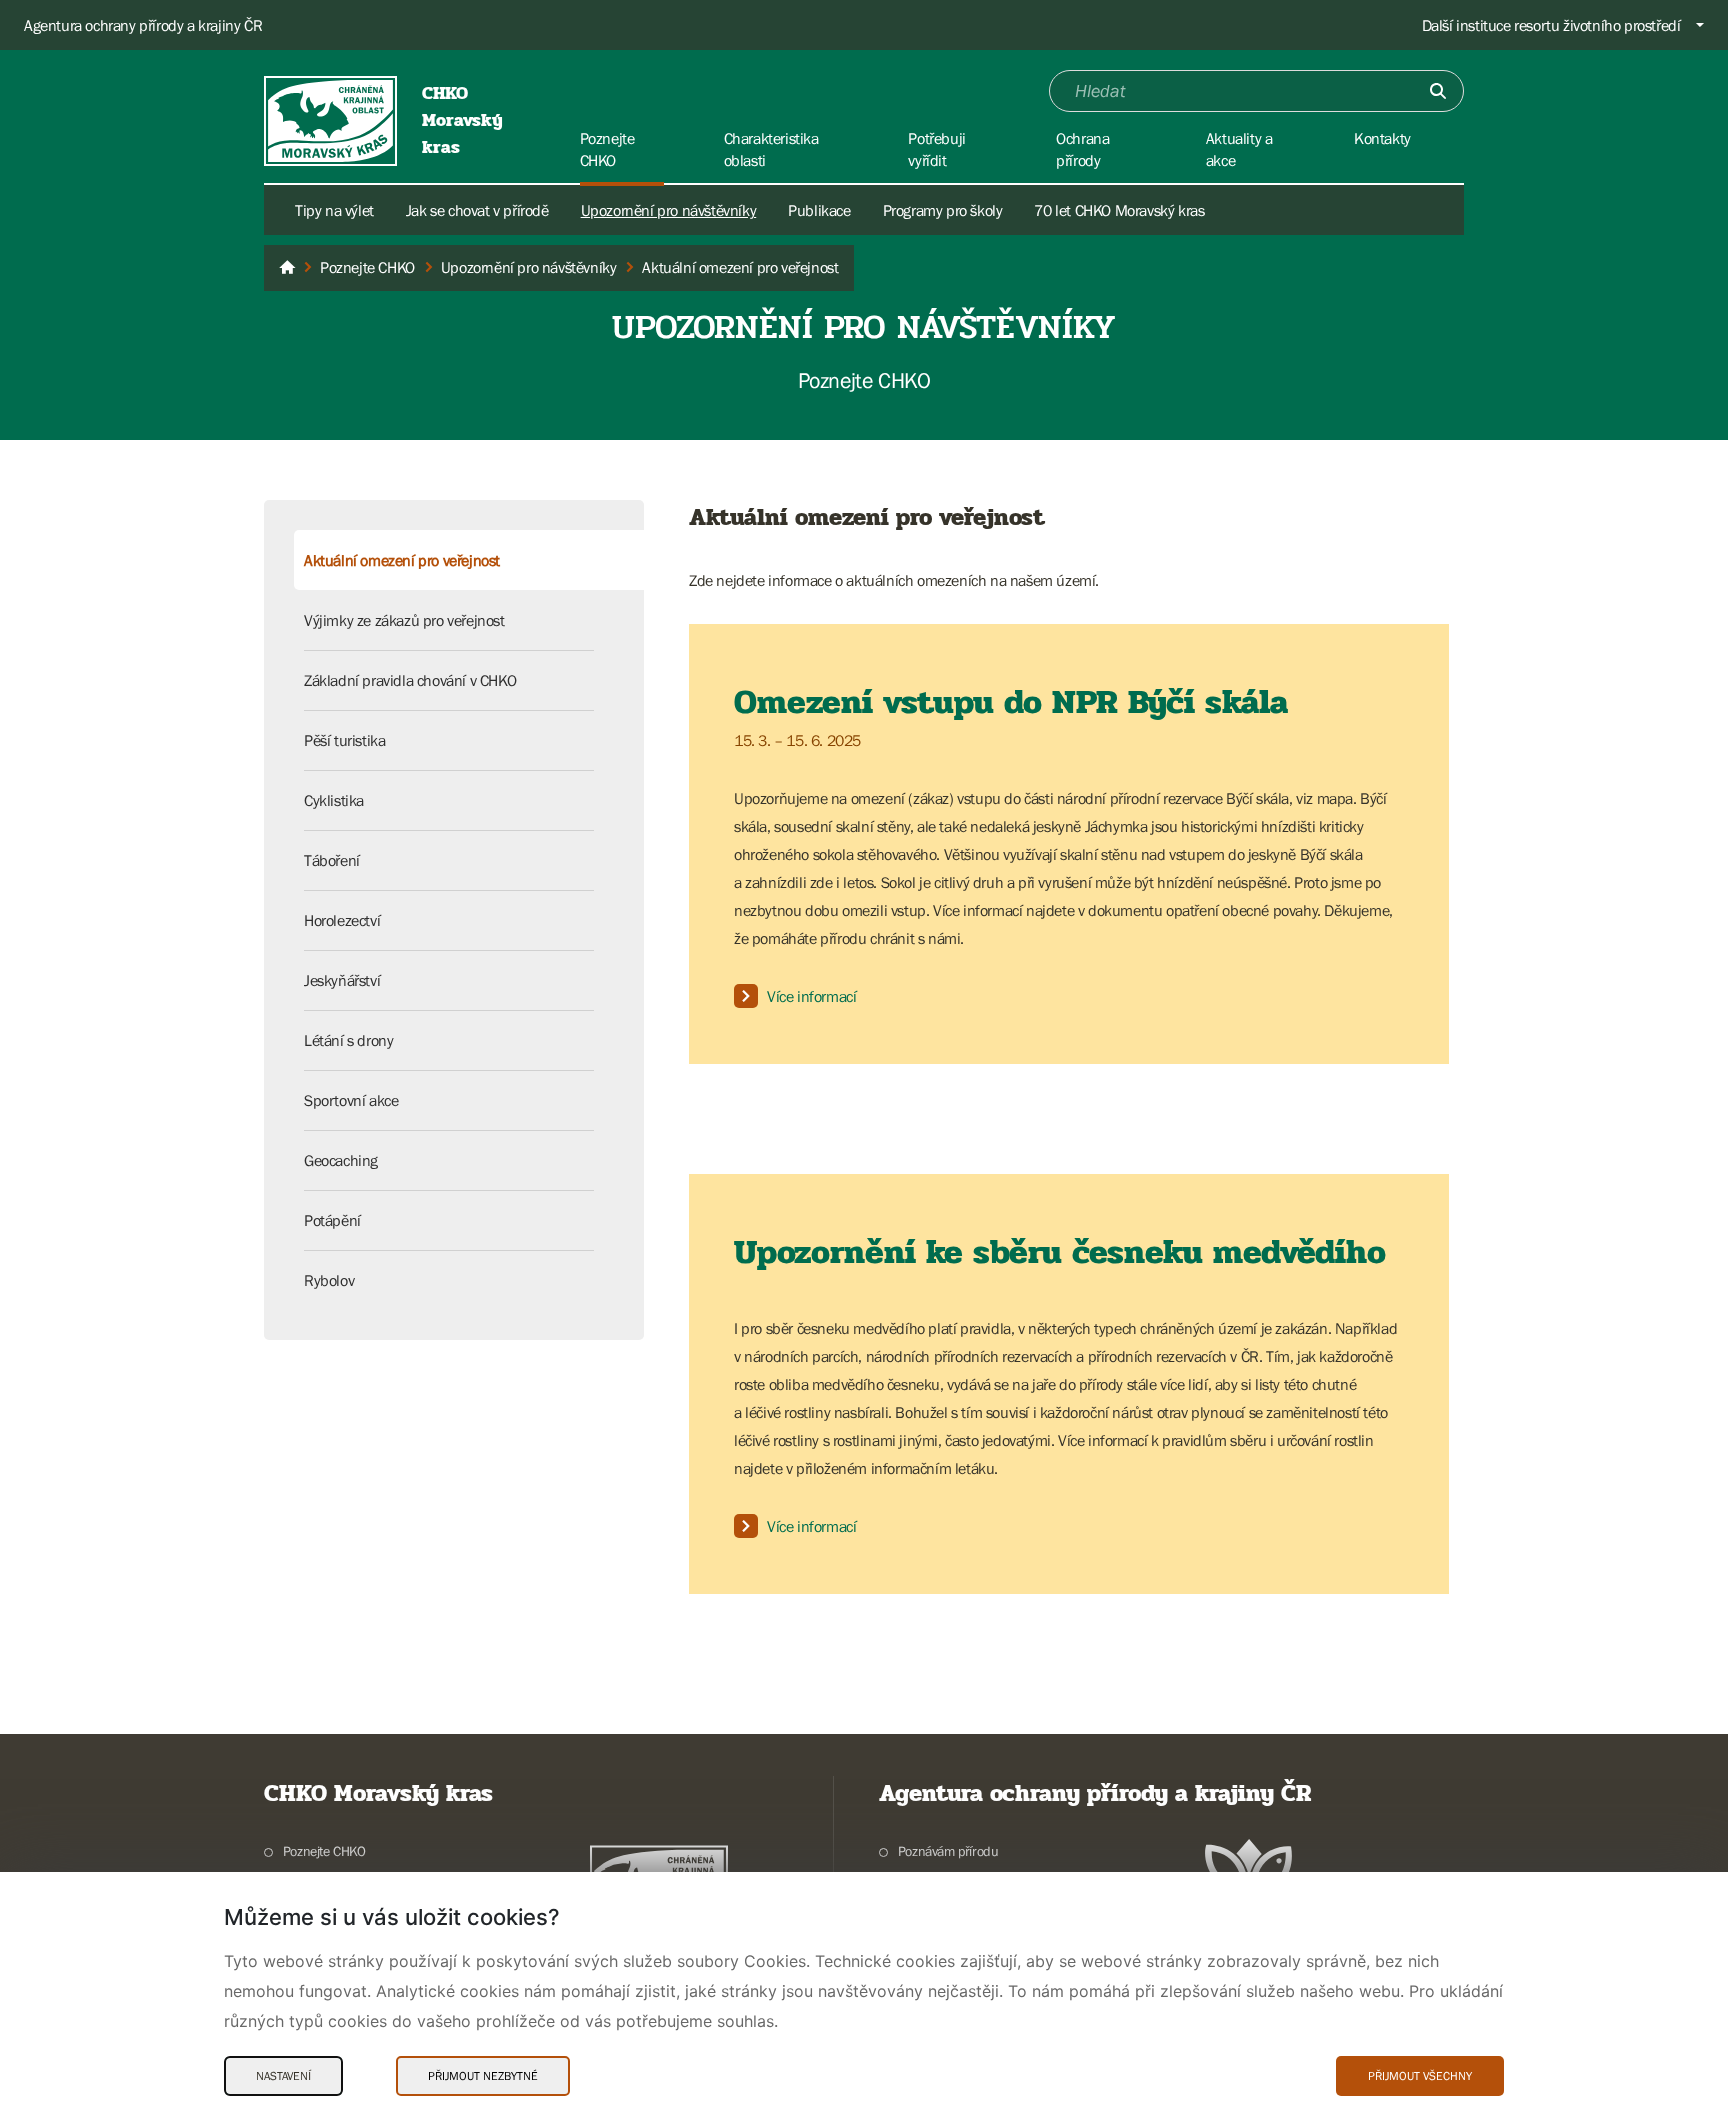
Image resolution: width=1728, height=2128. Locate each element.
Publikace (819, 210)
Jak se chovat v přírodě (477, 210)
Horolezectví (342, 920)
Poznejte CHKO (324, 1851)
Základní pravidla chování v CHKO (410, 680)
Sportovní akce (351, 1100)
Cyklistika (334, 800)
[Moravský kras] (287, 268)
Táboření (332, 860)
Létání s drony (348, 1040)
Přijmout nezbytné (483, 2076)
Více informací (811, 996)
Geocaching (341, 1160)
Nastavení (283, 2076)
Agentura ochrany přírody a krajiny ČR (143, 25)
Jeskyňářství (342, 980)
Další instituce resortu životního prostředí (1551, 25)
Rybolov (329, 1280)
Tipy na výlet (334, 210)
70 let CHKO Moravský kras (1119, 210)
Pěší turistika (344, 740)
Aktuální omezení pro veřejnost (402, 560)
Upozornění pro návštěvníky (669, 210)
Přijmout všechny (1420, 2076)
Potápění (332, 1220)
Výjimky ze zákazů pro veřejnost (404, 620)
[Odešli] (1438, 91)
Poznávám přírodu (948, 1851)
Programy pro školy (943, 210)
